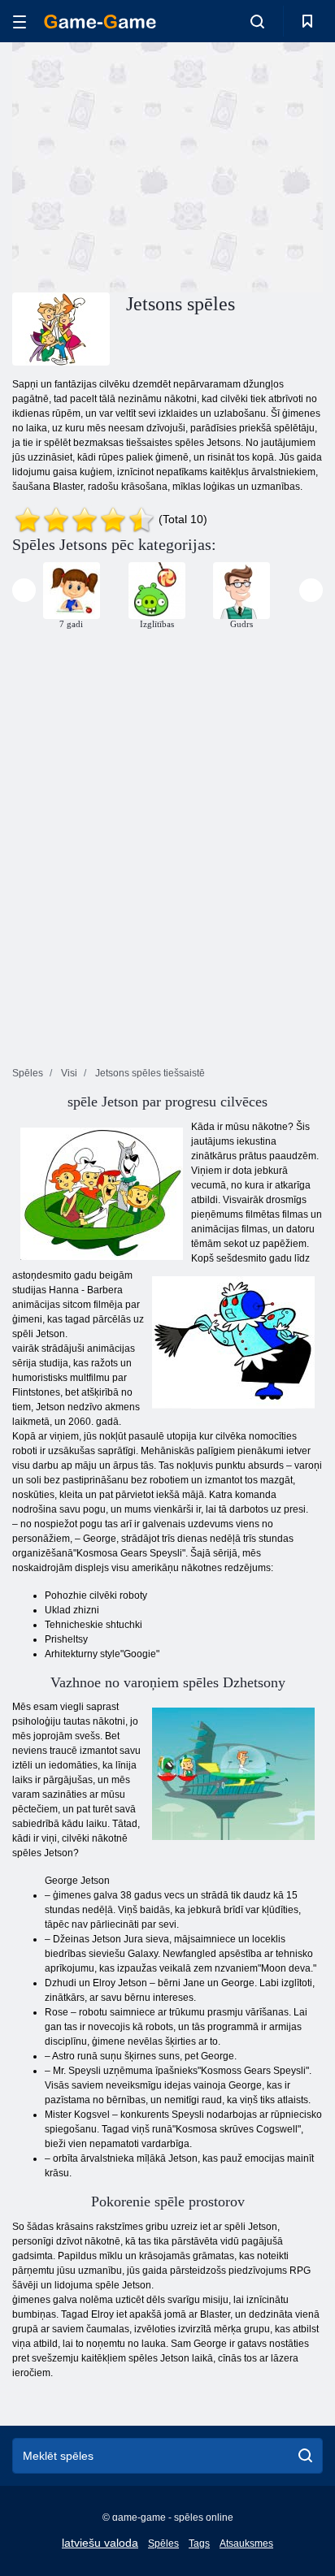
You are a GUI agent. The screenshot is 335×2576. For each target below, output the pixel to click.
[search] (305, 2456)
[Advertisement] (150, 165)
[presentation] (24, 590)
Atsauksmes (246, 2544)
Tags (199, 2544)
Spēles (163, 2544)
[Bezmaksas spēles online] (100, 22)
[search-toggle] (257, 21)
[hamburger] (20, 22)
